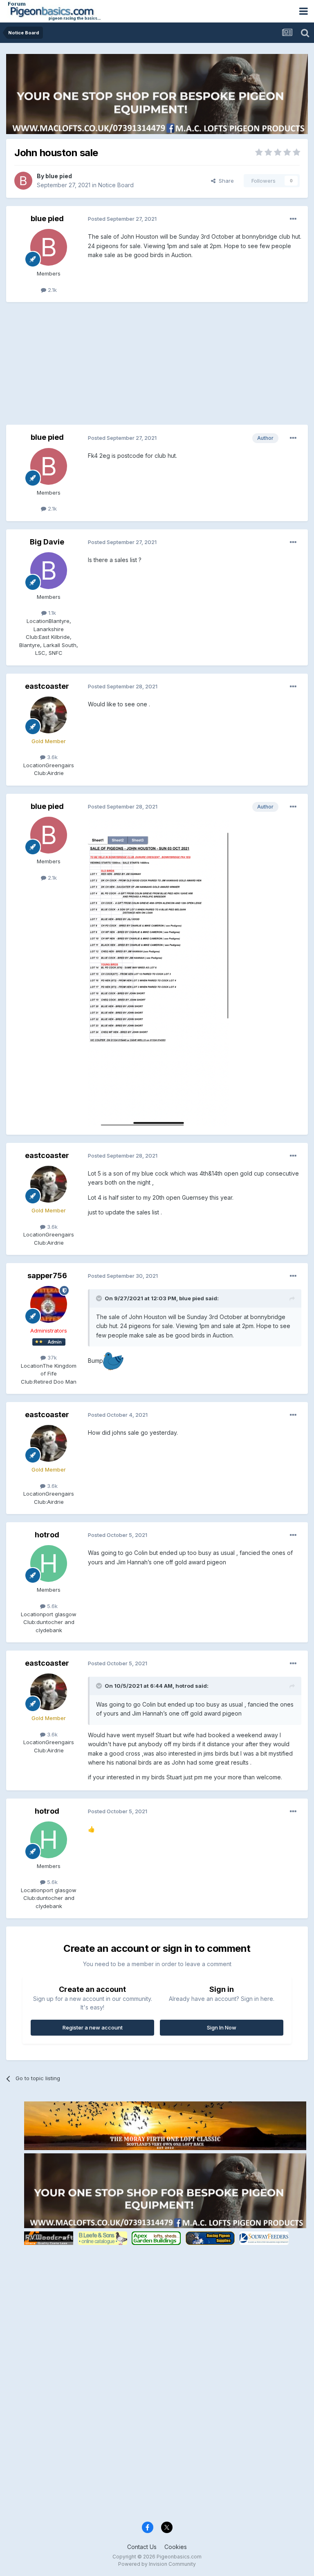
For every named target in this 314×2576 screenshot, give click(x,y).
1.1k (51, 613)
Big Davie (47, 542)
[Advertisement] (102, 367)
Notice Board (116, 185)
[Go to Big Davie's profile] (49, 571)
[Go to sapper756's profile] (49, 1304)
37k (51, 1357)
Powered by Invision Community (157, 2564)
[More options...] (293, 219)
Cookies (176, 2547)
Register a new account (93, 2027)
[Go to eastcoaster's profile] (49, 715)
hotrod (47, 1535)
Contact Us (142, 2547)
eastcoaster (47, 686)
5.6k (52, 1606)
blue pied (59, 176)
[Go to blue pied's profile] (23, 181)
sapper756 (47, 1276)
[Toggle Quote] (100, 1298)
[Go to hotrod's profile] (49, 1564)
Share (225, 181)
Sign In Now (222, 2027)
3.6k (52, 757)
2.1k (52, 290)
